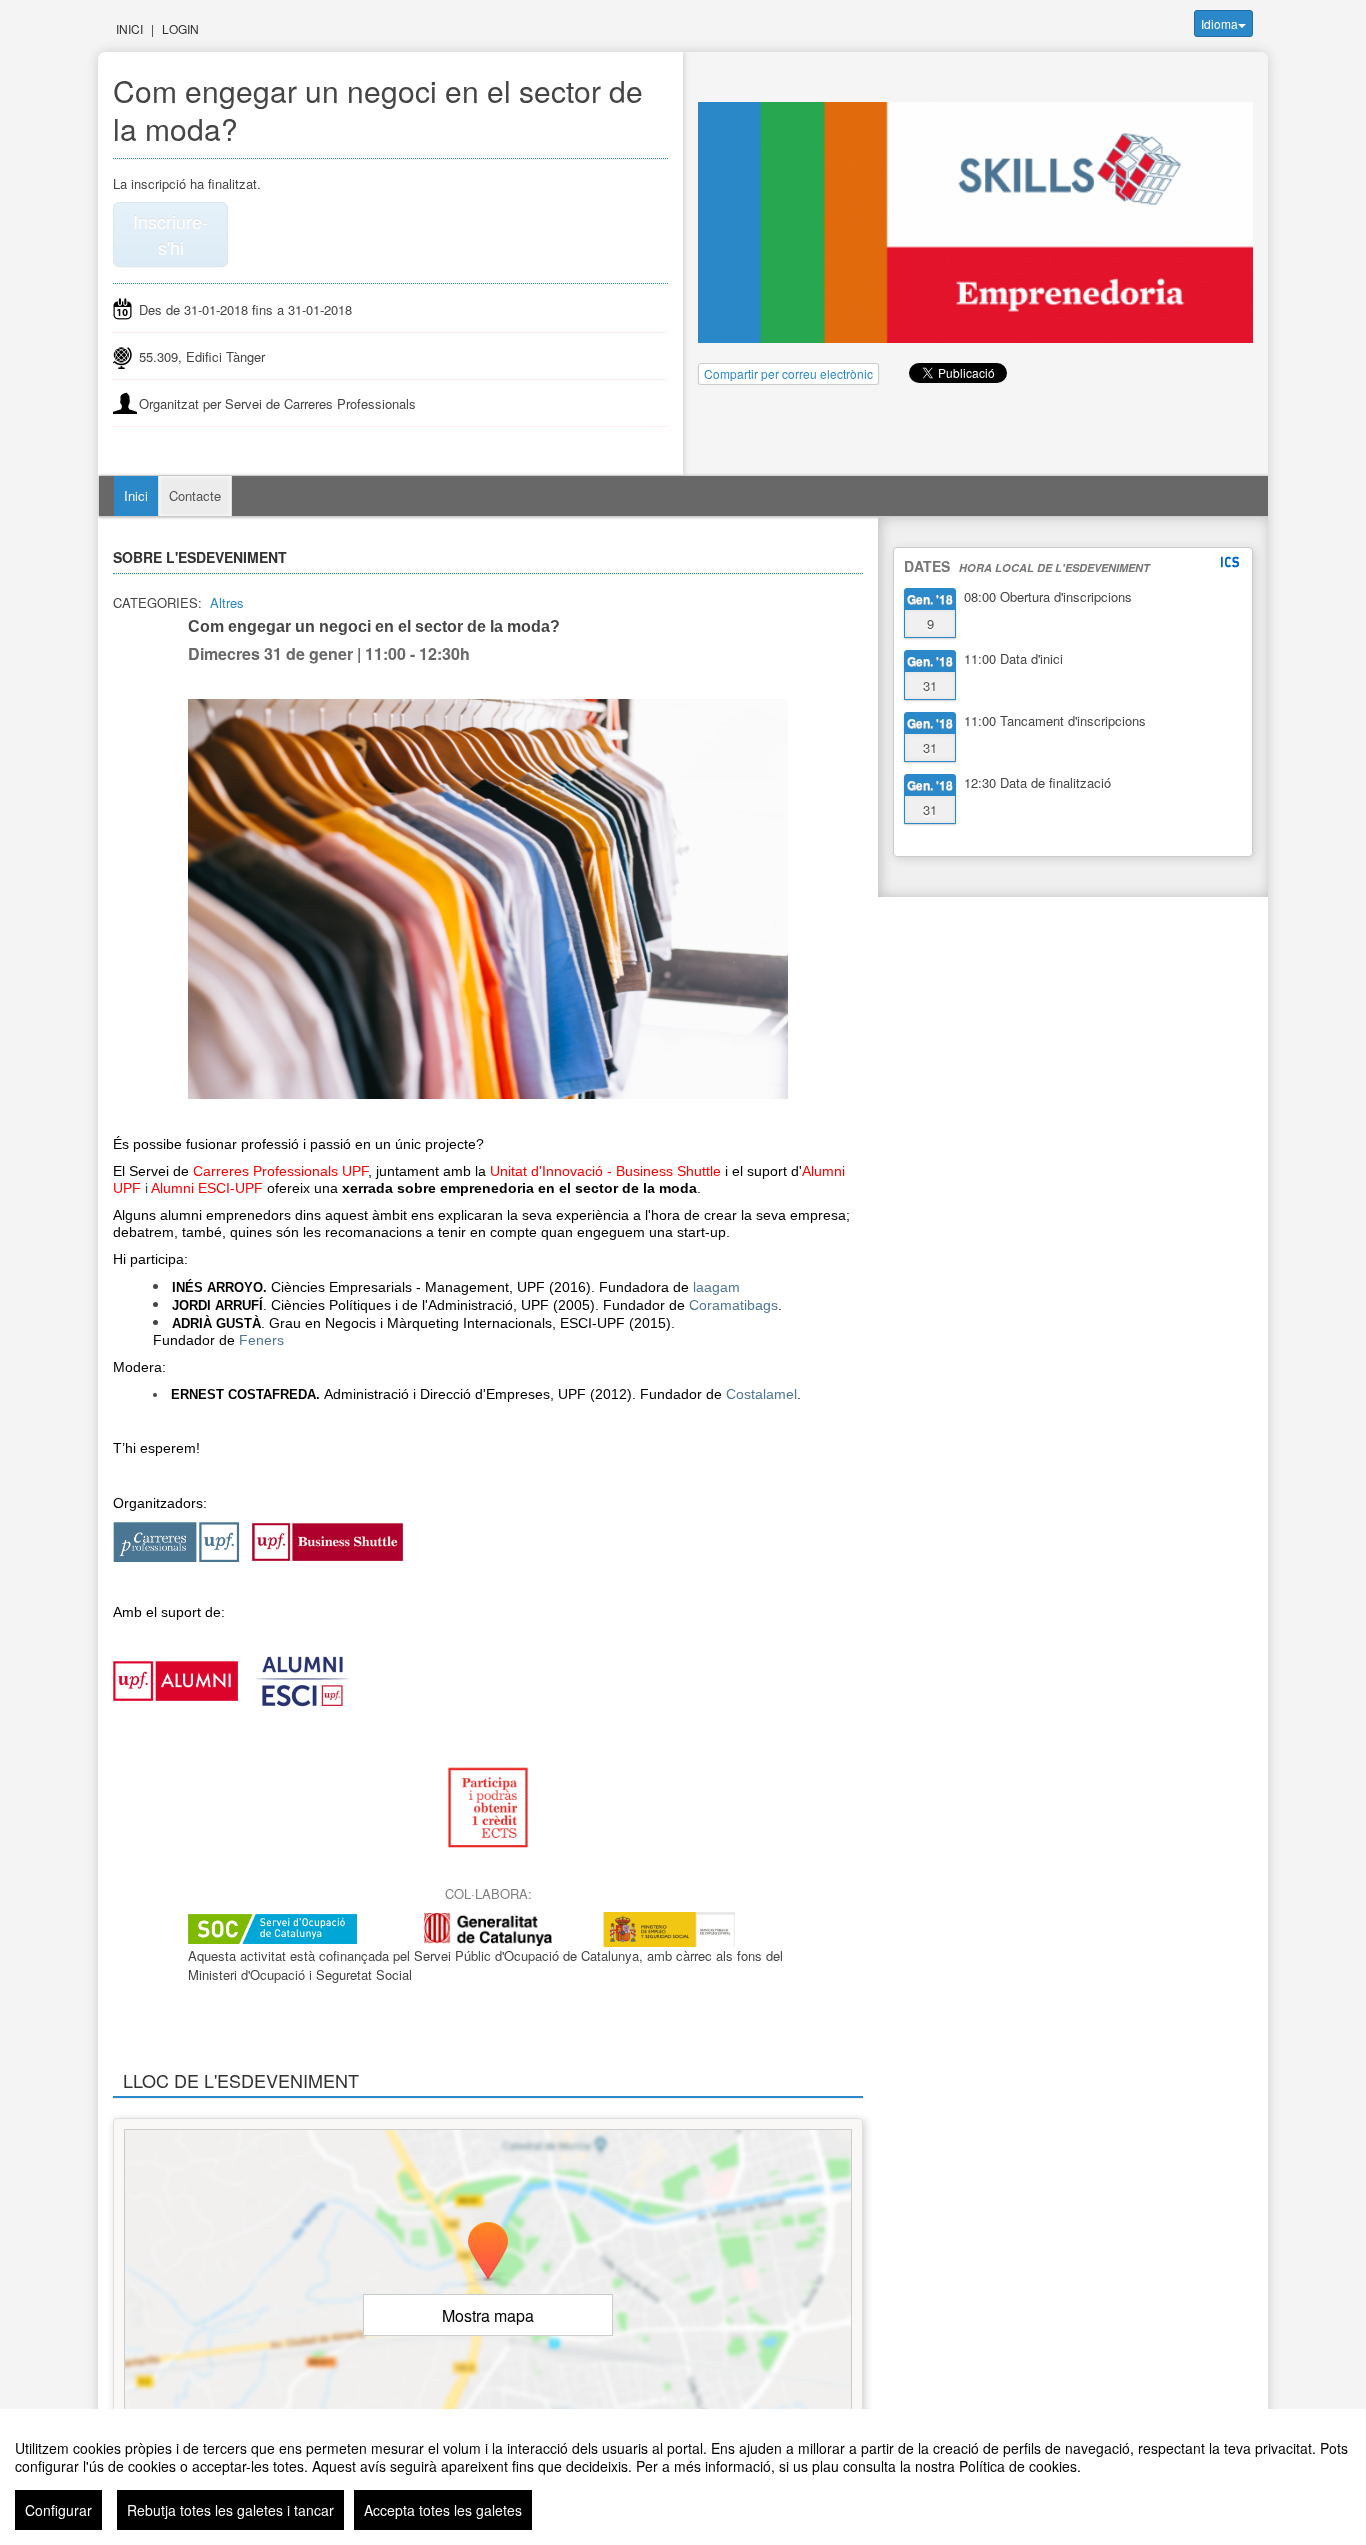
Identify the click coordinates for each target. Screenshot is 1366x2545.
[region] (683, 2477)
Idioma (1219, 23)
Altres (227, 602)
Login (180, 28)
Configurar (58, 2510)
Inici (129, 28)
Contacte (195, 495)
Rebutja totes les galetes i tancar (230, 2510)
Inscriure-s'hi (170, 234)
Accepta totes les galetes (443, 2510)
